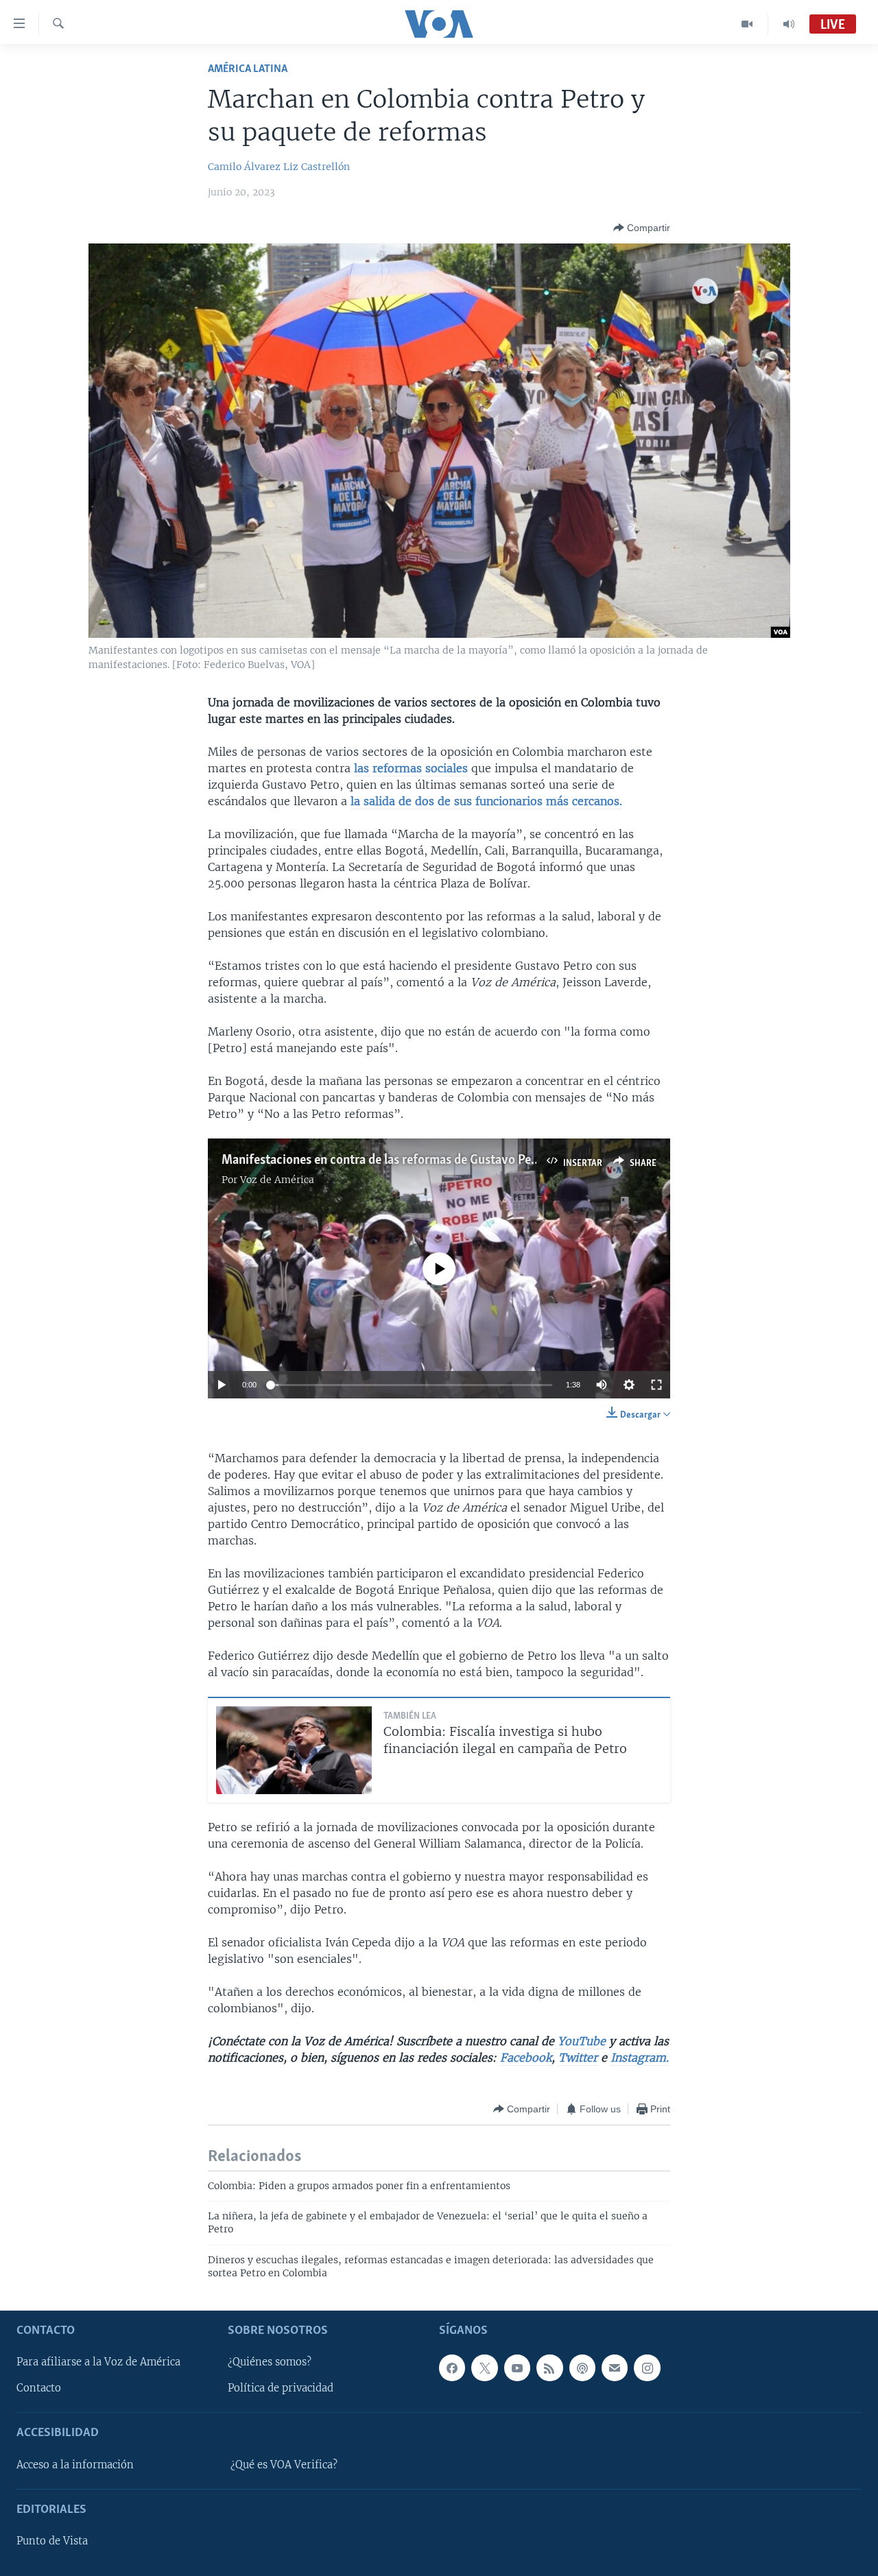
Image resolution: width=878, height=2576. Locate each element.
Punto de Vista (52, 2541)
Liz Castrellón (317, 167)
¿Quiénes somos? (270, 2362)
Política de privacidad (281, 2388)
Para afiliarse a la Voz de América (98, 2362)
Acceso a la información (75, 2465)
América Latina (248, 69)
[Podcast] (582, 2368)
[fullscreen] (656, 1385)
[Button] (642, 228)
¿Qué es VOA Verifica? (284, 2465)
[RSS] (549, 2368)
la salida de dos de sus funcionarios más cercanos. (486, 801)
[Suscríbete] (615, 2368)
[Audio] (789, 24)
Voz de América (277, 1180)
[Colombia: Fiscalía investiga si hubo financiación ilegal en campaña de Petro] (294, 1750)
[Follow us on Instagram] (647, 2368)
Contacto (39, 2388)
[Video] (747, 24)
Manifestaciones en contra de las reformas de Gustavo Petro (384, 1160)
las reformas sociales (411, 768)
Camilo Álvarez (244, 167)
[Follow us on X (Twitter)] (484, 2368)
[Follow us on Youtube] (517, 2368)
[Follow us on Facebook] (452, 2368)
